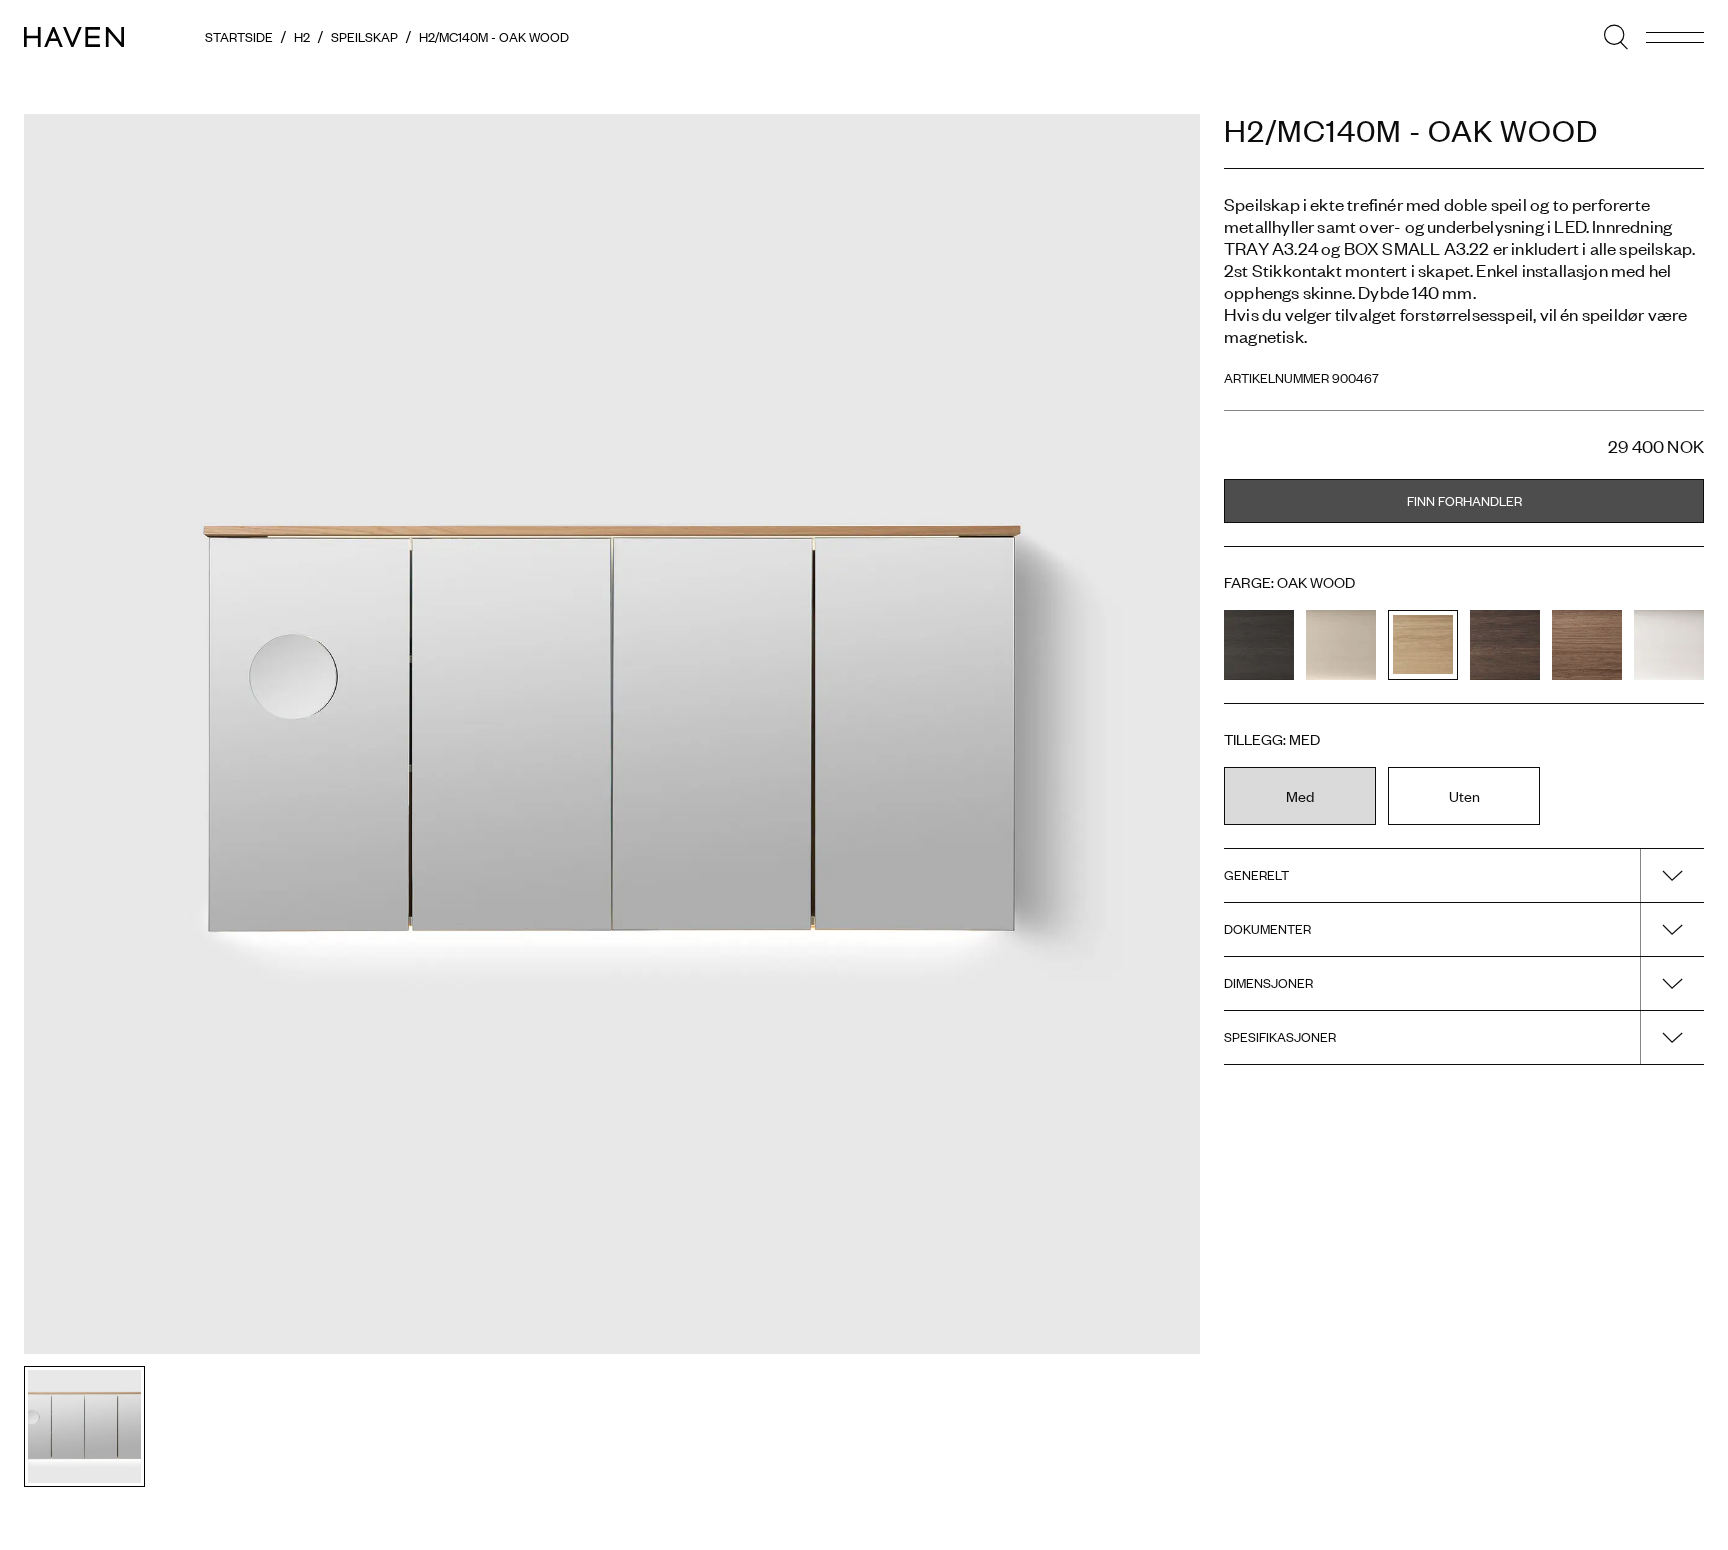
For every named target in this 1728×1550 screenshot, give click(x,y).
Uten (1464, 795)
